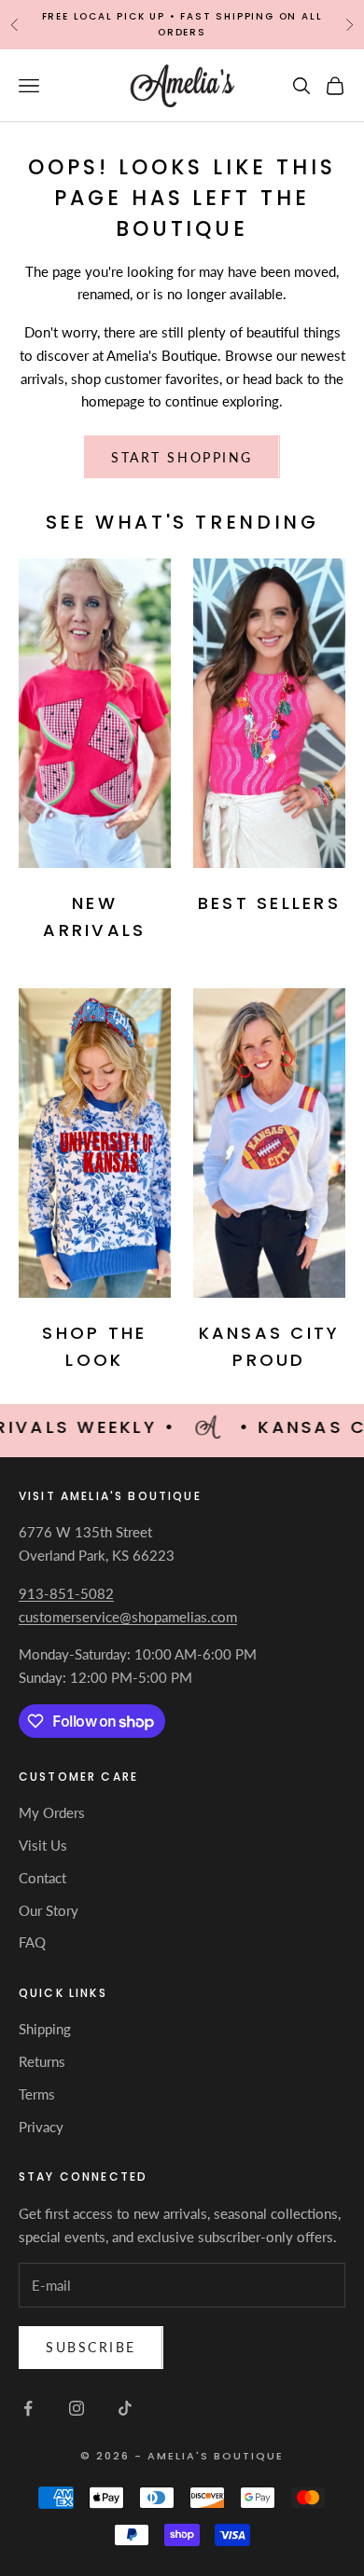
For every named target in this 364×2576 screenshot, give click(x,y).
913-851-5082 (66, 1593)
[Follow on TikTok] (125, 2408)
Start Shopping (182, 457)
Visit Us (43, 1845)
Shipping (45, 2029)
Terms (37, 2094)
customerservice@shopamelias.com (128, 1617)
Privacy (41, 2127)
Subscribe (91, 2347)
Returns (42, 2061)
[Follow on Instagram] (77, 2408)
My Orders (52, 1812)
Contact (42, 1878)
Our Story (49, 1910)
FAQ (32, 1942)
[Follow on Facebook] (28, 2408)
